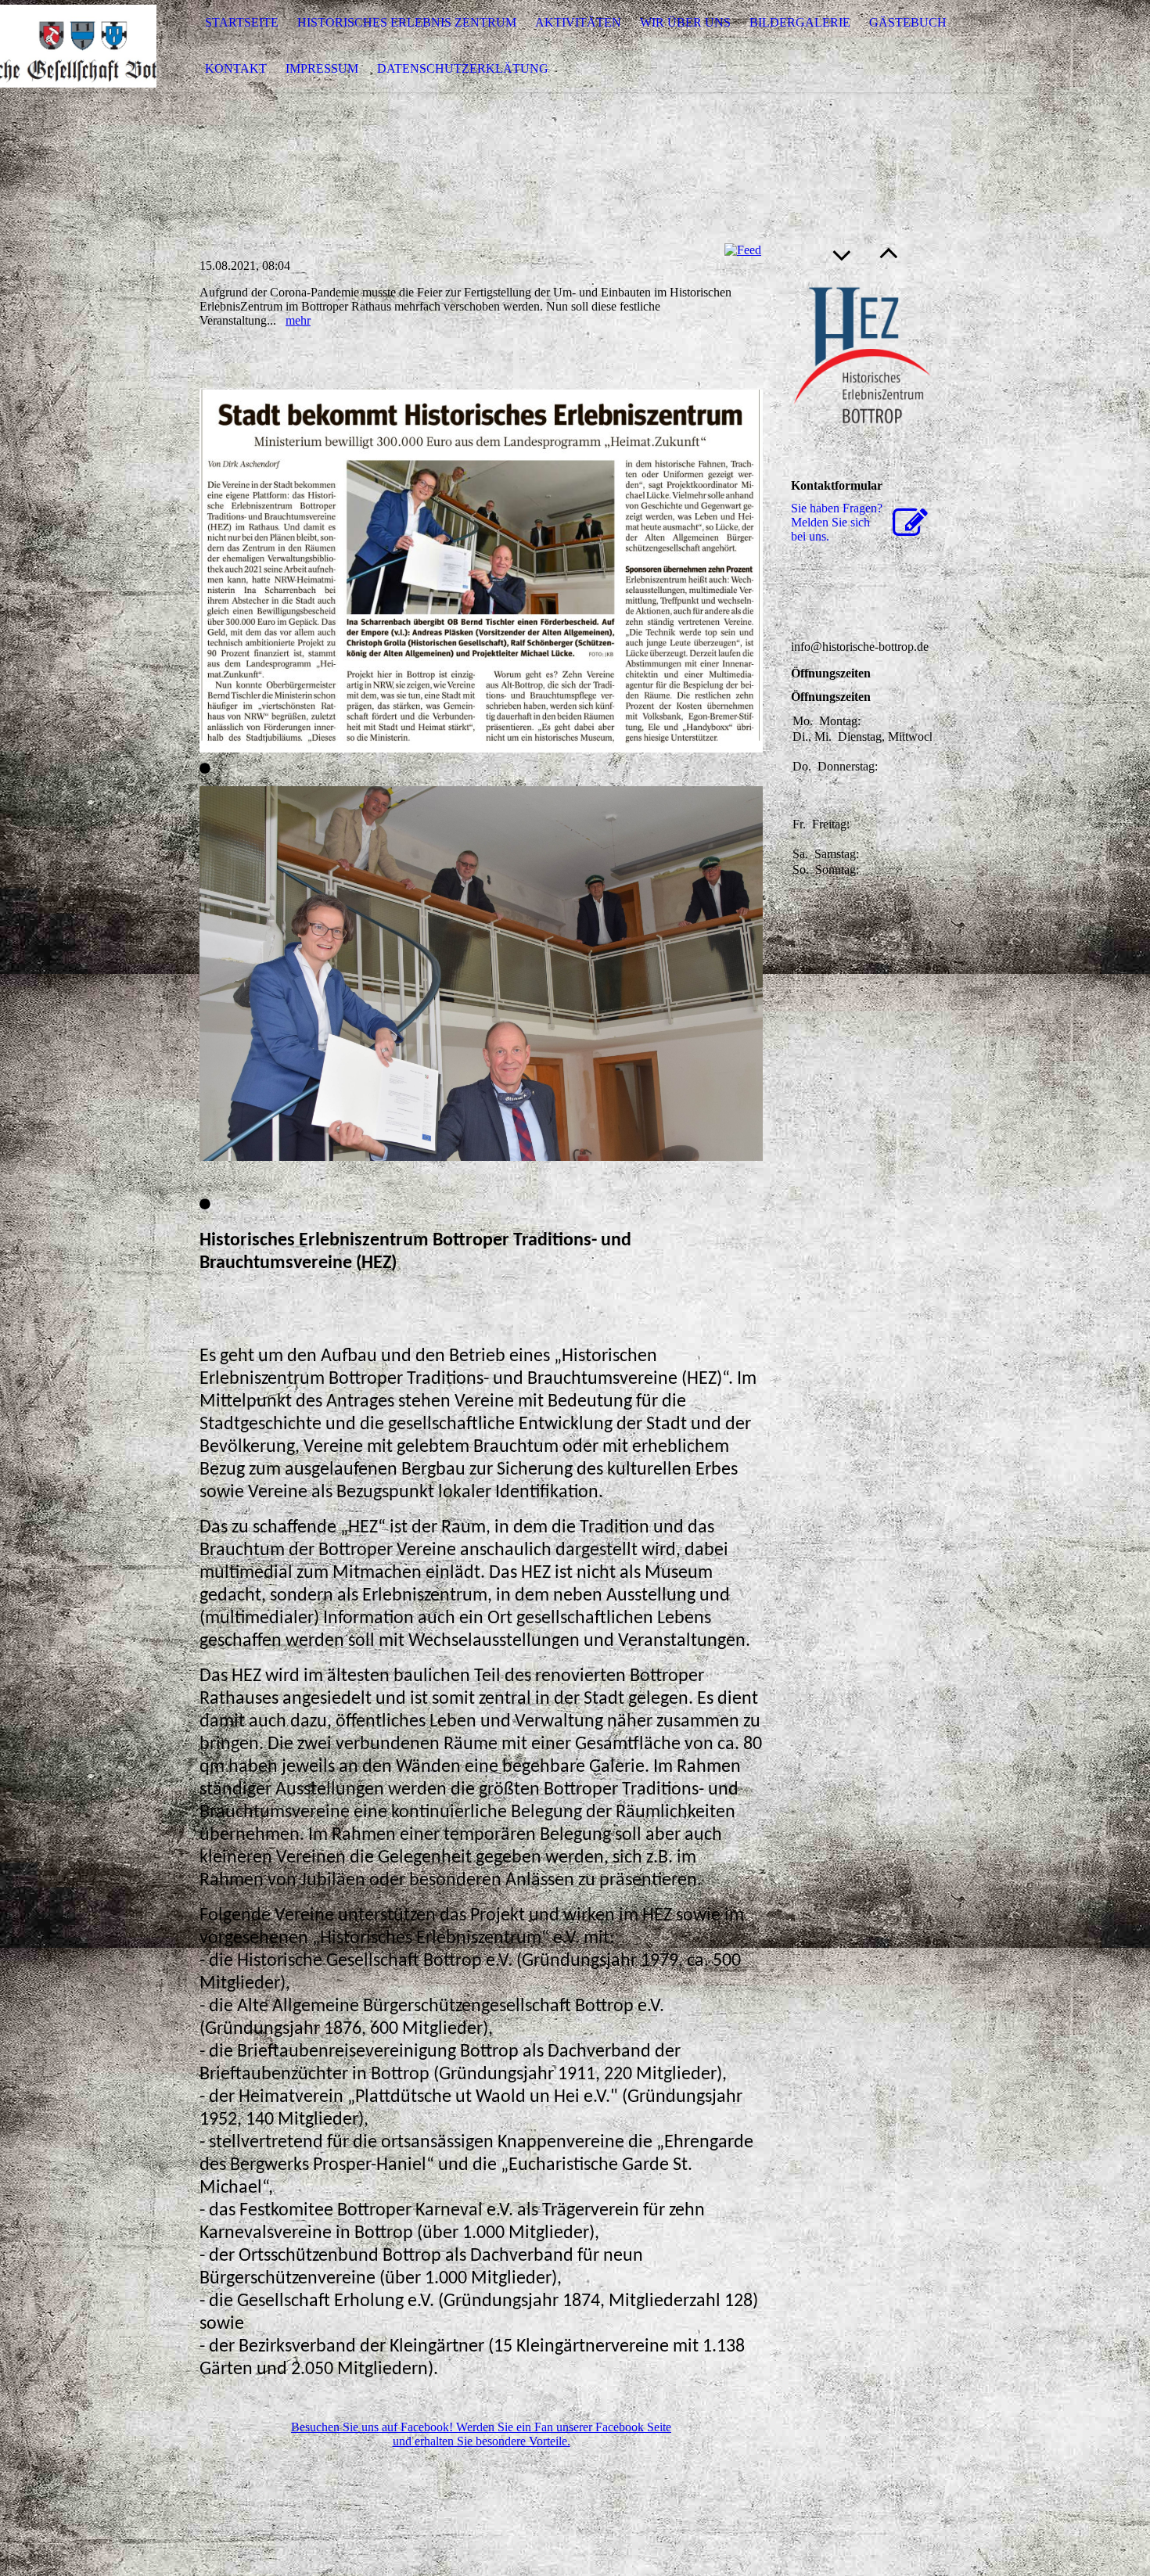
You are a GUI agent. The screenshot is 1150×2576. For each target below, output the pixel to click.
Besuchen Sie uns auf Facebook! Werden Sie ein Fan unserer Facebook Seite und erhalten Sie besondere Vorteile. (481, 2434)
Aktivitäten (578, 22)
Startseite (242, 22)
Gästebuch (908, 22)
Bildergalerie (800, 22)
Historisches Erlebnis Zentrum (407, 22)
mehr (298, 320)
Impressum (322, 68)
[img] (78, 46)
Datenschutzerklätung (463, 68)
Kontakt (236, 68)
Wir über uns (685, 22)
